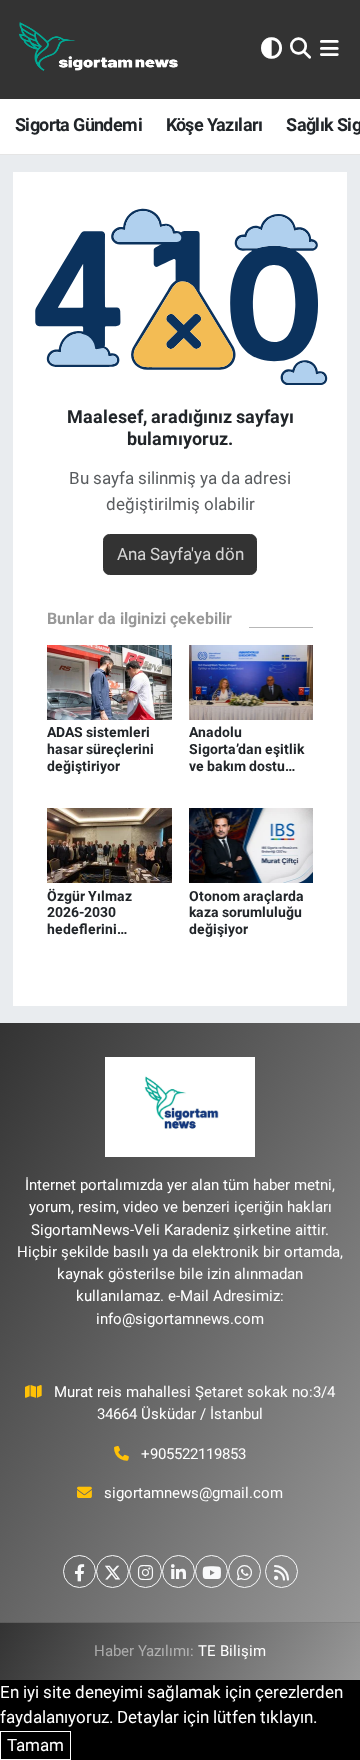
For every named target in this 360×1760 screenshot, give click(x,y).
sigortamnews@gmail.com (193, 1493)
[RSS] (281, 1571)
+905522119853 (193, 1454)
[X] (112, 1571)
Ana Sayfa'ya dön (180, 554)
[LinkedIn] (178, 1571)
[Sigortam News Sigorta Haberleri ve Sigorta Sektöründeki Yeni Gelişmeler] (99, 49)
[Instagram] (145, 1571)
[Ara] (300, 49)
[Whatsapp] (244, 1571)
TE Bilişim (232, 1651)
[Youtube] (211, 1571)
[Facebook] (79, 1571)
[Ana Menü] (329, 49)
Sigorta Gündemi (78, 124)
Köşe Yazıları (214, 124)
